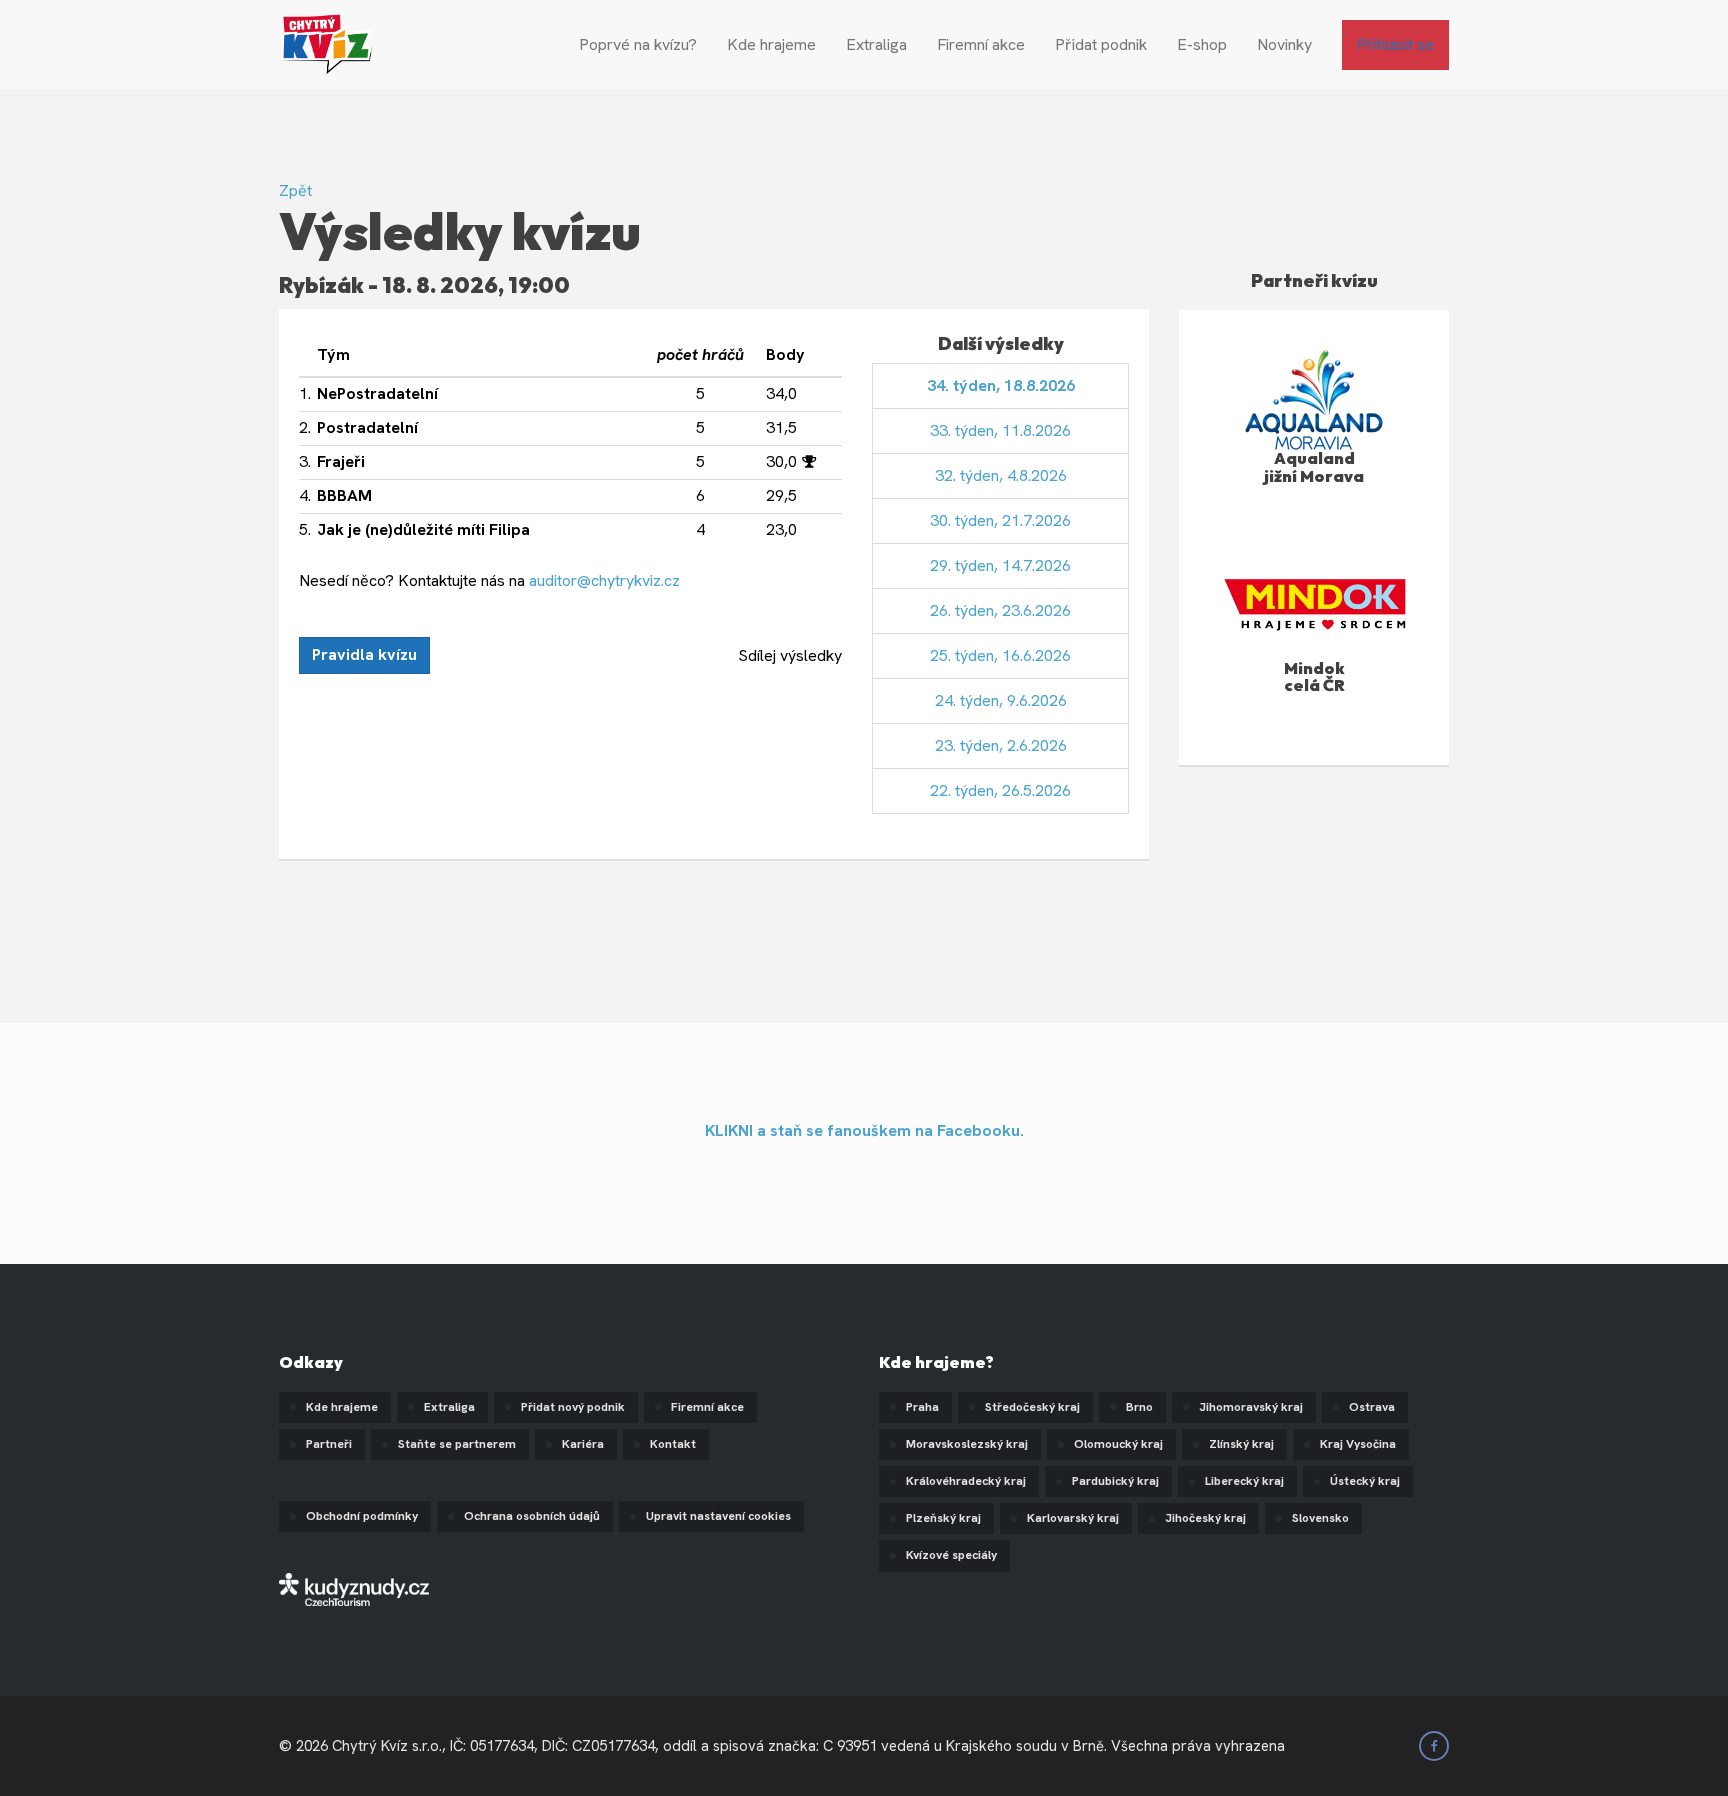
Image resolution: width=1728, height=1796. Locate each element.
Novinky (1284, 44)
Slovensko (1320, 1518)
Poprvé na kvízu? (638, 44)
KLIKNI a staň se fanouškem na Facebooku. (864, 1130)
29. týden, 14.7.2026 (1000, 565)
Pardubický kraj (1115, 1481)
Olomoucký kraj (1118, 1444)
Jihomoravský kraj (1251, 1407)
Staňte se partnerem (457, 1444)
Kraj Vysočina (1358, 1444)
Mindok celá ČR (1314, 677)
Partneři (329, 1444)
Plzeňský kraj (943, 1518)
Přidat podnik (1101, 44)
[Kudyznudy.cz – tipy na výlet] (354, 1588)
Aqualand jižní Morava (1314, 467)
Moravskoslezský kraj (967, 1444)
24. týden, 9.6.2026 (1001, 700)
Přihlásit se (1395, 44)
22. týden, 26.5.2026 (1000, 790)
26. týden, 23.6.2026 (1000, 610)
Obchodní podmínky (362, 1516)
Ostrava (1372, 1407)
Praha (922, 1407)
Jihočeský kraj (1205, 1518)
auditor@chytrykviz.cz (604, 580)
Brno (1139, 1407)
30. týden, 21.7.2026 (1000, 520)
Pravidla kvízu (364, 654)
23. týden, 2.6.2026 (1001, 745)
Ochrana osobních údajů (532, 1516)
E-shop (1202, 44)
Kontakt (673, 1444)
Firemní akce (981, 44)
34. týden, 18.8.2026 (1001, 385)
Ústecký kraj (1365, 1481)
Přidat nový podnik (573, 1407)
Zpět (295, 190)
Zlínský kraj (1241, 1444)
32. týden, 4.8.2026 (1001, 475)
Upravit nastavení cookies (718, 1516)
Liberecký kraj (1244, 1481)
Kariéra (583, 1444)
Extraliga (876, 44)
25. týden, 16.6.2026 (1000, 655)
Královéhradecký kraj (966, 1481)
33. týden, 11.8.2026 (1000, 430)
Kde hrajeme (771, 44)
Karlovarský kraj (1073, 1518)
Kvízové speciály (951, 1555)
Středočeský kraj (1032, 1407)
